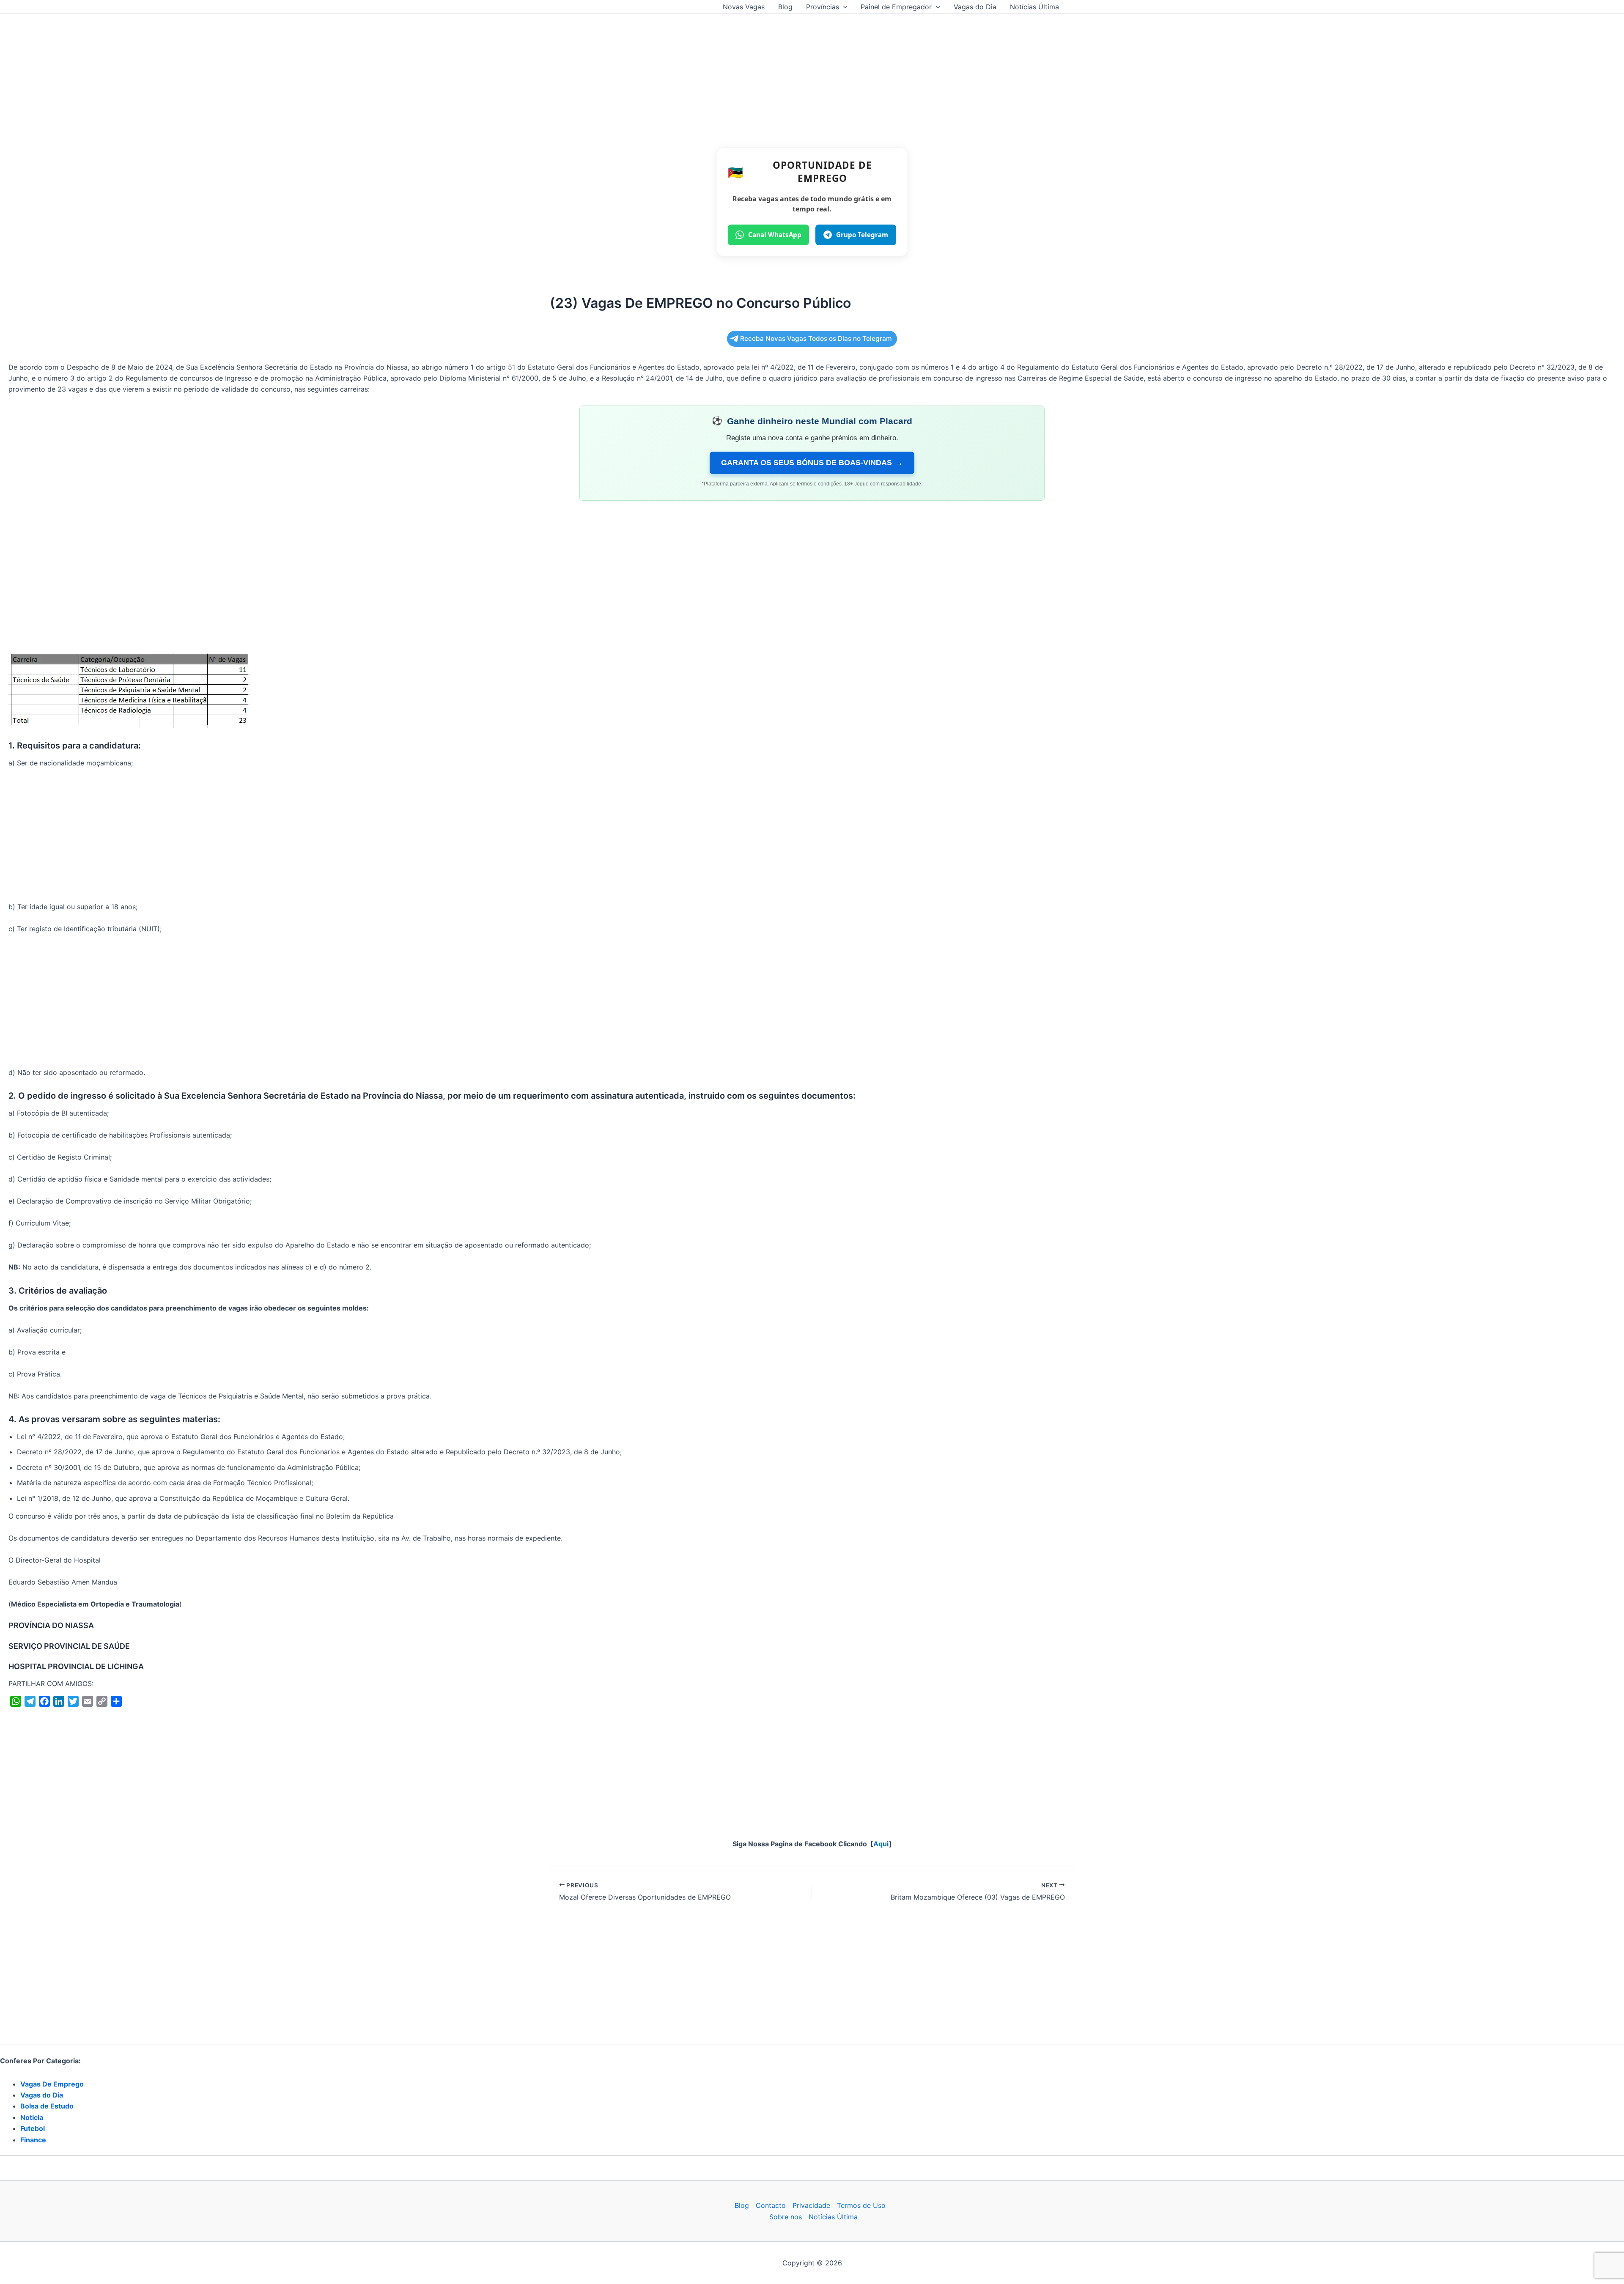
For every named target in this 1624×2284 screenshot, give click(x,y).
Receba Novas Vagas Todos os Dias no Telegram (816, 339)
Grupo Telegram (862, 235)
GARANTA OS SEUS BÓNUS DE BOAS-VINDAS (812, 463)
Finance (33, 2140)
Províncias (823, 7)
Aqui (881, 1844)
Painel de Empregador (896, 7)
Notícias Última (1034, 7)
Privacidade (811, 2205)
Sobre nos (786, 2217)
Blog (785, 7)
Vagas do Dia (975, 7)
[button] (843, 7)
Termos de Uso (861, 2205)
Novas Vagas (744, 7)
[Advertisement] (812, 77)
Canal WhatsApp (775, 235)
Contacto (771, 2205)
